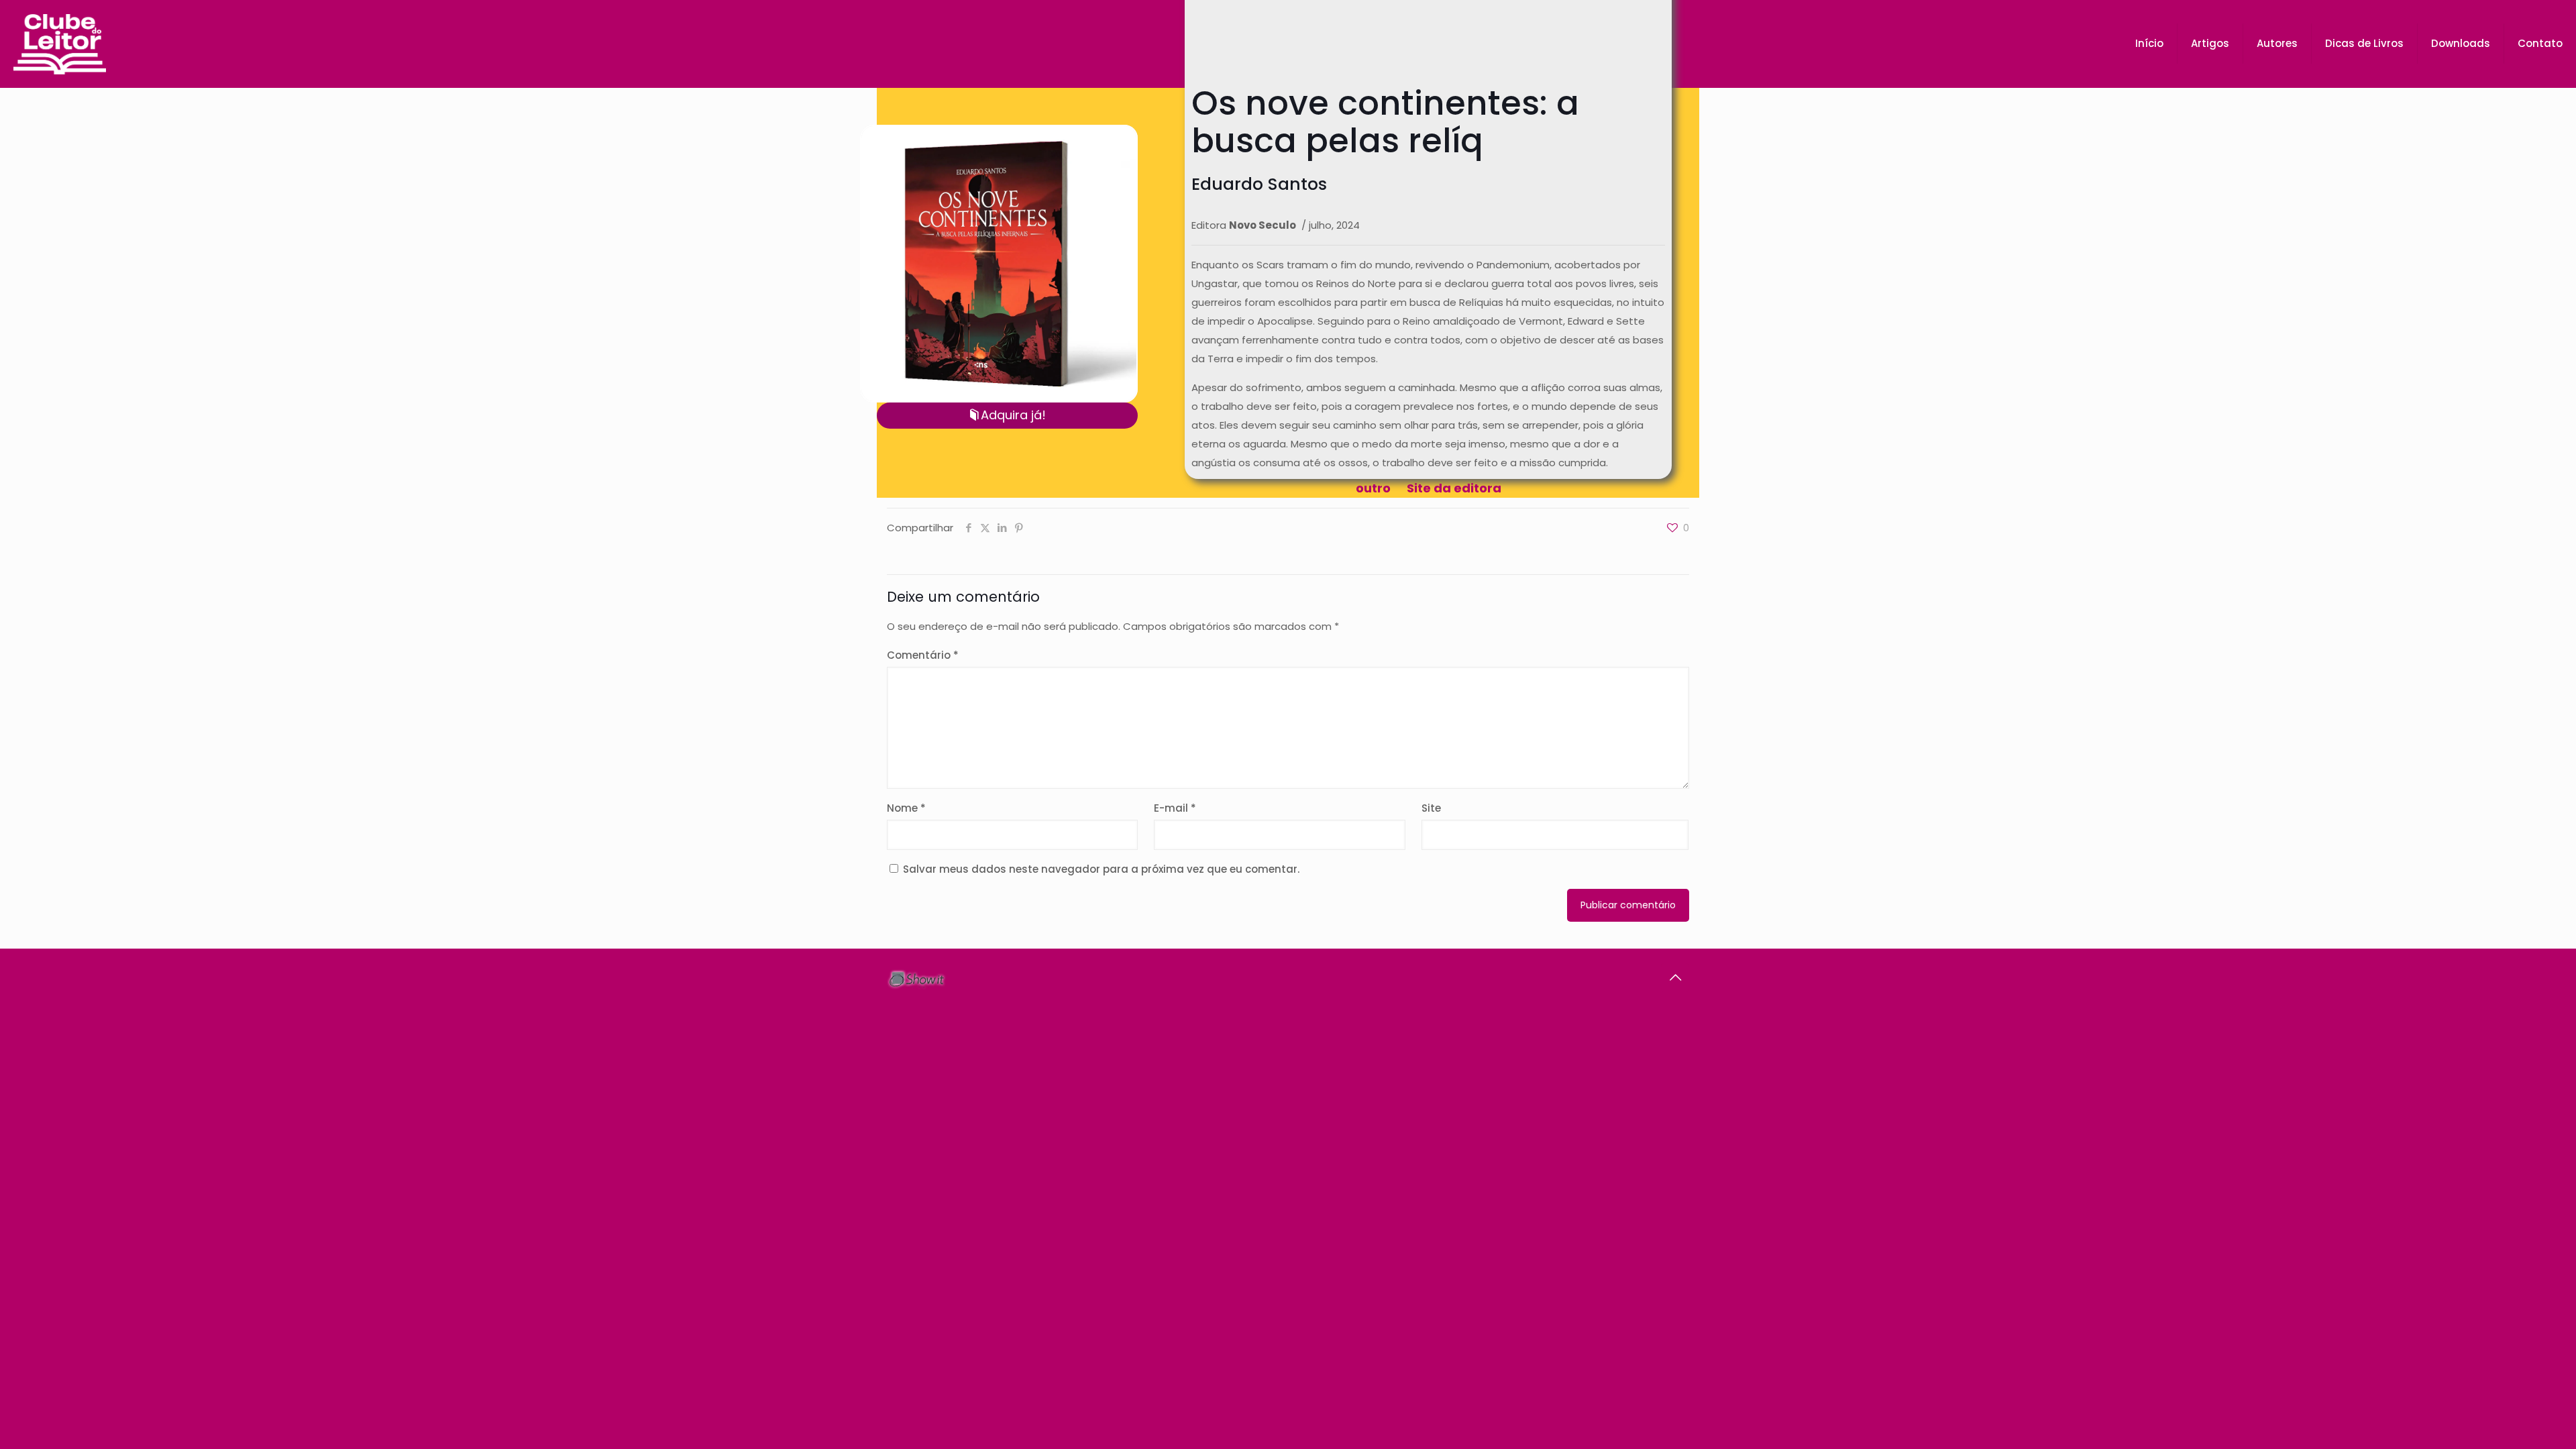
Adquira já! (1013, 415)
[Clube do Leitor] (60, 44)
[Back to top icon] (1675, 977)
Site (1431, 808)
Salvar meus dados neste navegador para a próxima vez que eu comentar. (1101, 869)
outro (1373, 488)
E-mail (1175, 808)
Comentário (923, 655)
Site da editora (1454, 488)
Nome (906, 808)
